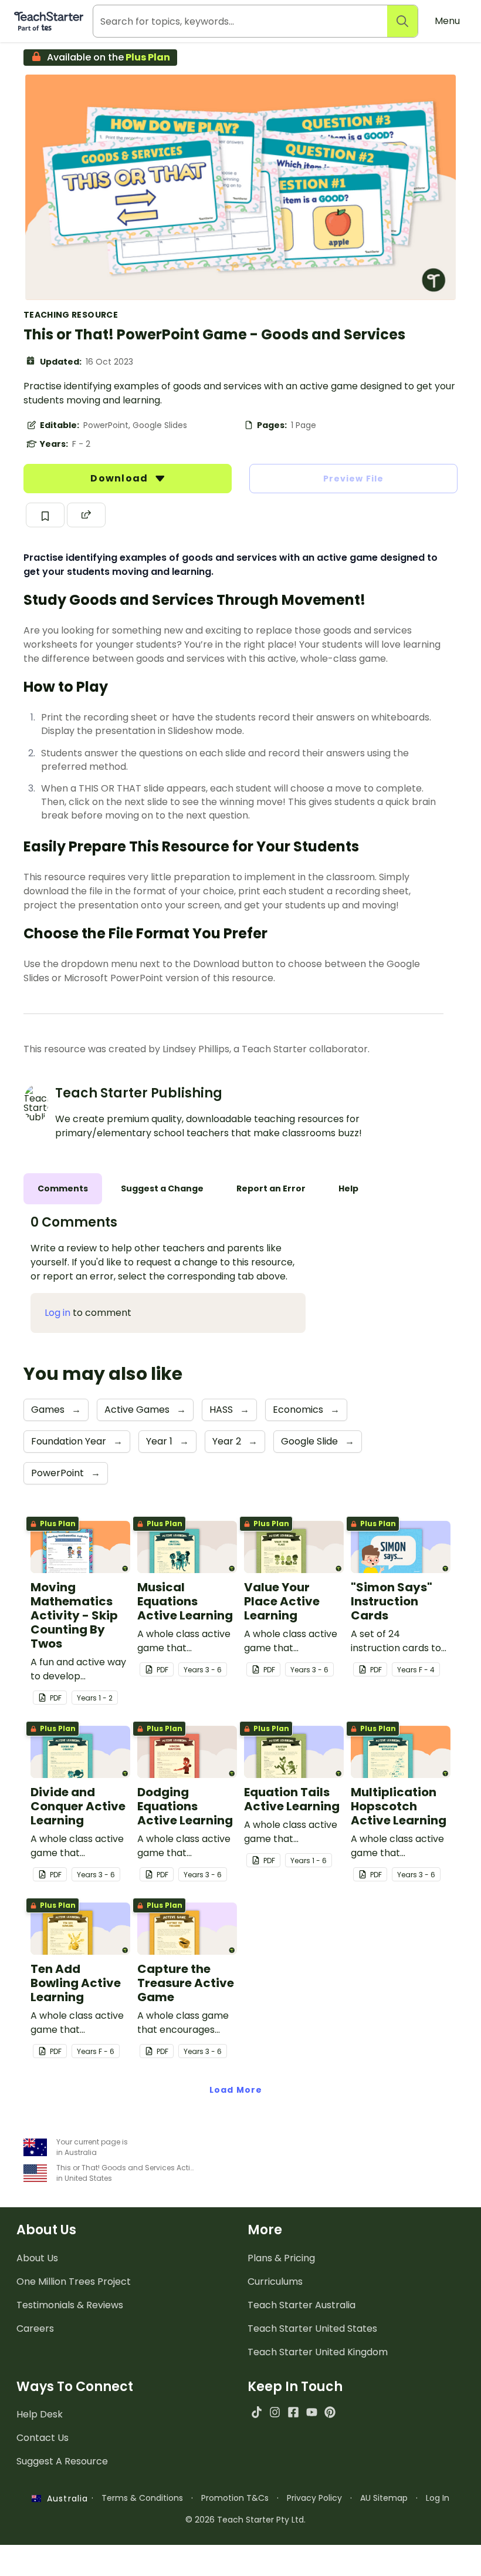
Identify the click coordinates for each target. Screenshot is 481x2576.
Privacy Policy (314, 2498)
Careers (35, 2328)
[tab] (63, 1189)
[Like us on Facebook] (293, 2412)
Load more (236, 2090)
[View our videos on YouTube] (312, 2412)
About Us (37, 2258)
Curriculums (275, 2282)
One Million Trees (74, 2282)
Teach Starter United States (312, 2328)
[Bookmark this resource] (45, 515)
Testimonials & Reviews (70, 2305)
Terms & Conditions (142, 2498)
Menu (447, 21)
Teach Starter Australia (302, 2305)
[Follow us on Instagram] (275, 2412)
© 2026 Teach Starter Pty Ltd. (245, 2520)
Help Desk (40, 2414)
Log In (438, 2498)
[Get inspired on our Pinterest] (330, 2412)
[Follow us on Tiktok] (257, 2412)
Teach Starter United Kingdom (318, 2352)
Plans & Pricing (281, 2258)
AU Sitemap (384, 2498)
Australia (65, 2498)
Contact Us (43, 2438)
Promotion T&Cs (235, 2498)
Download (120, 478)
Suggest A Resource (62, 2461)
